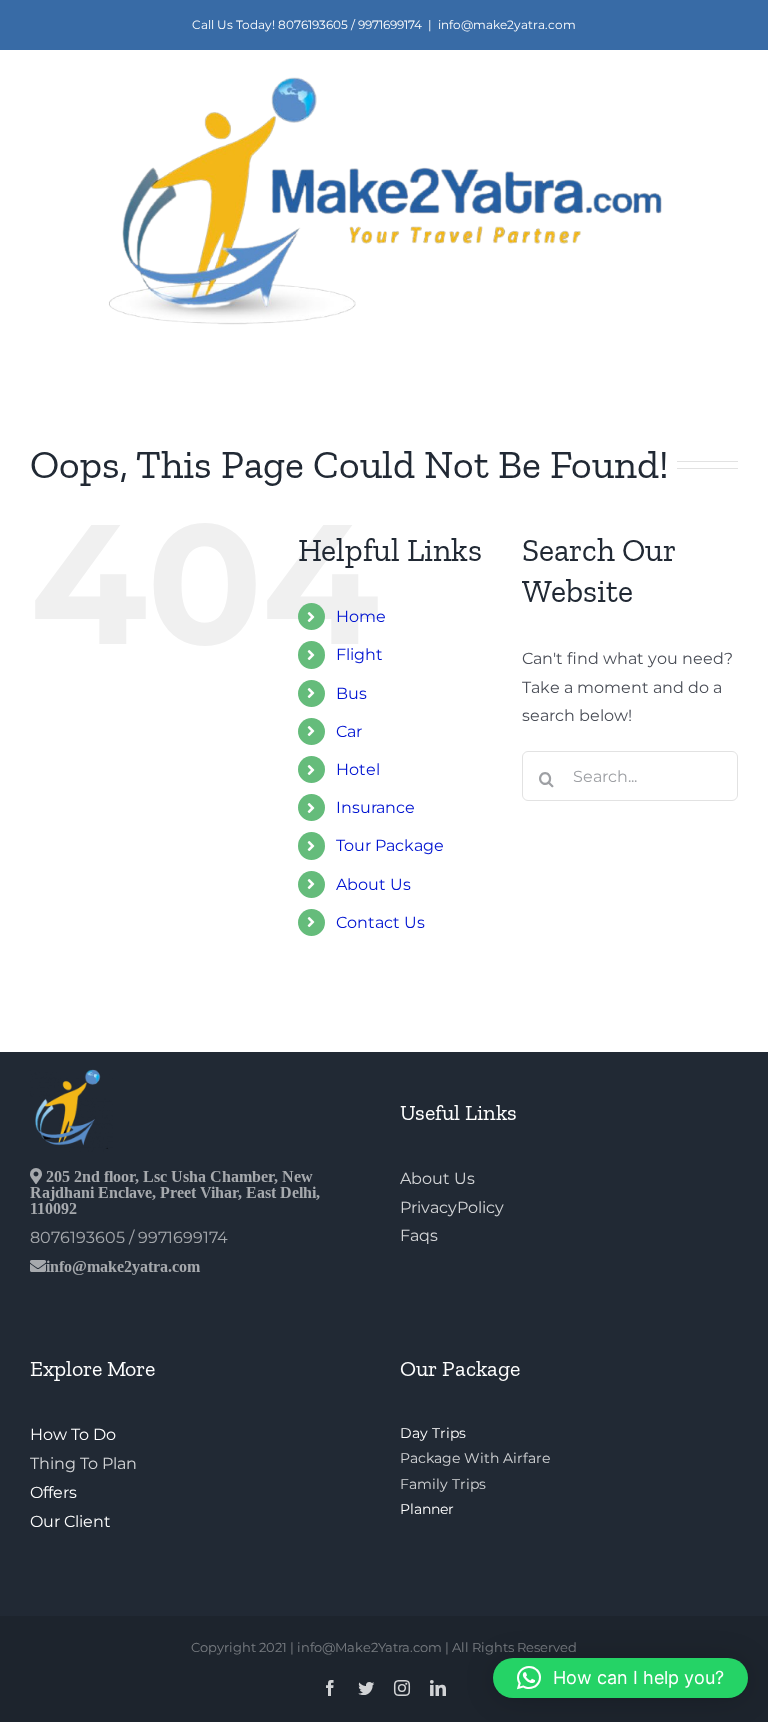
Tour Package (390, 845)
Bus (351, 693)
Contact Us (380, 922)
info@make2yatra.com (507, 24)
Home (361, 616)
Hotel (358, 769)
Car (349, 731)
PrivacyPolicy (452, 1207)
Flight (359, 654)
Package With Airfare (475, 1458)
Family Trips (443, 1484)
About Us (373, 884)
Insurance (375, 807)
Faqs (419, 1235)
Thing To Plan (83, 1463)
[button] (620, 1678)
